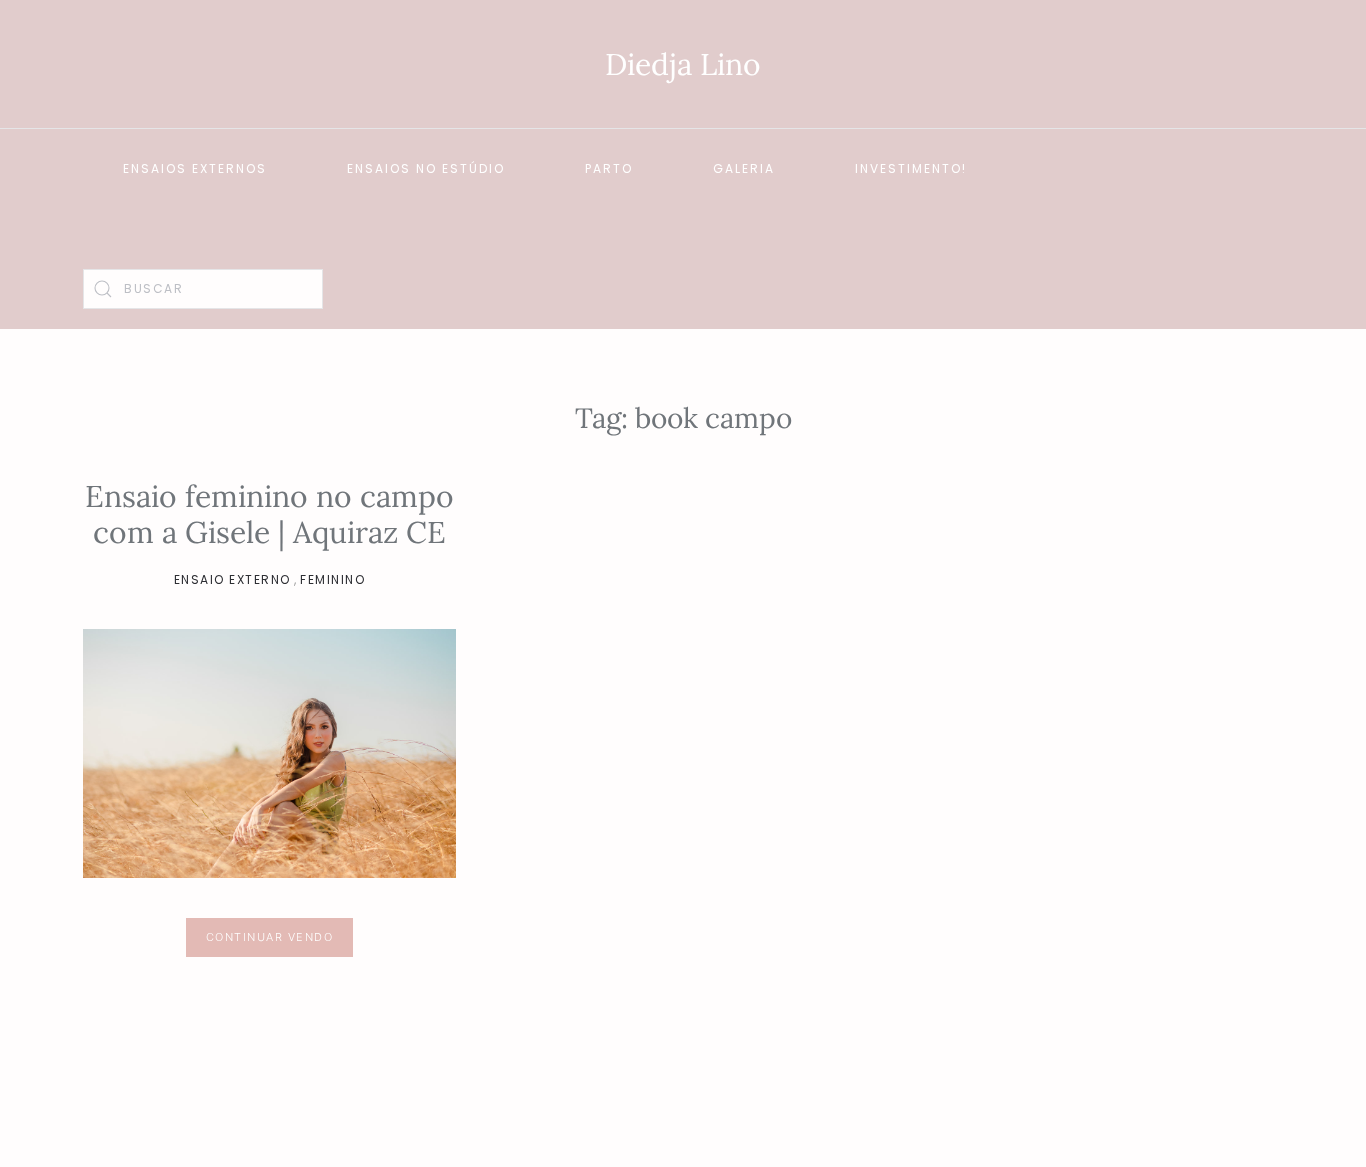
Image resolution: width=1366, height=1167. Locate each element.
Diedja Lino (683, 64)
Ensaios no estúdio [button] (426, 168)
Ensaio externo (232, 579)
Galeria (744, 168)
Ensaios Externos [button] (195, 168)
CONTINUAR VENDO (270, 937)
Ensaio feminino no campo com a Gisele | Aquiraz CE (269, 514)
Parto (609, 168)
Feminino (332, 579)
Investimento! (911, 168)
